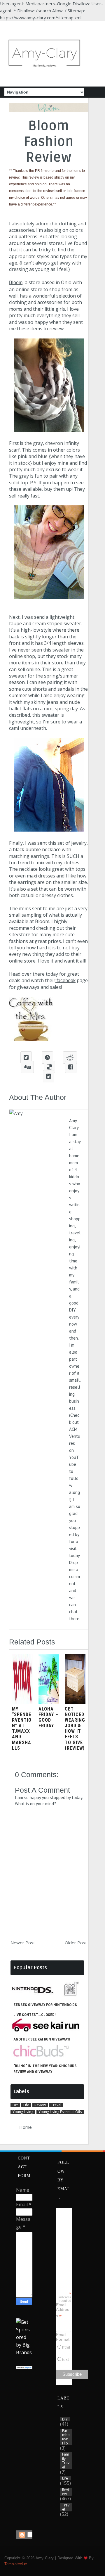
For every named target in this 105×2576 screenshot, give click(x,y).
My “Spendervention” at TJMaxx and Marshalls (22, 1728)
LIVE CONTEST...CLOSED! (35, 2015)
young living (23, 2112)
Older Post (76, 1943)
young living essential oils (60, 2112)
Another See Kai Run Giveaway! (42, 2039)
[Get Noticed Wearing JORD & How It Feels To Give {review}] (75, 1702)
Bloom (16, 283)
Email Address (63, 2311)
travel (56, 2105)
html (66, 2347)
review (40, 2105)
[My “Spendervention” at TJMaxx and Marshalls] (22, 1702)
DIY (15, 2105)
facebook (65, 981)
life (26, 2105)
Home (26, 2127)
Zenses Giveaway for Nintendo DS (45, 2005)
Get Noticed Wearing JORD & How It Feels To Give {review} (75, 1728)
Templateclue (16, 2564)
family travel (66, 2461)
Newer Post (23, 1943)
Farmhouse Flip (66, 2437)
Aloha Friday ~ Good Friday (48, 1717)
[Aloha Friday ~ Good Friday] (49, 1702)
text (65, 2359)
